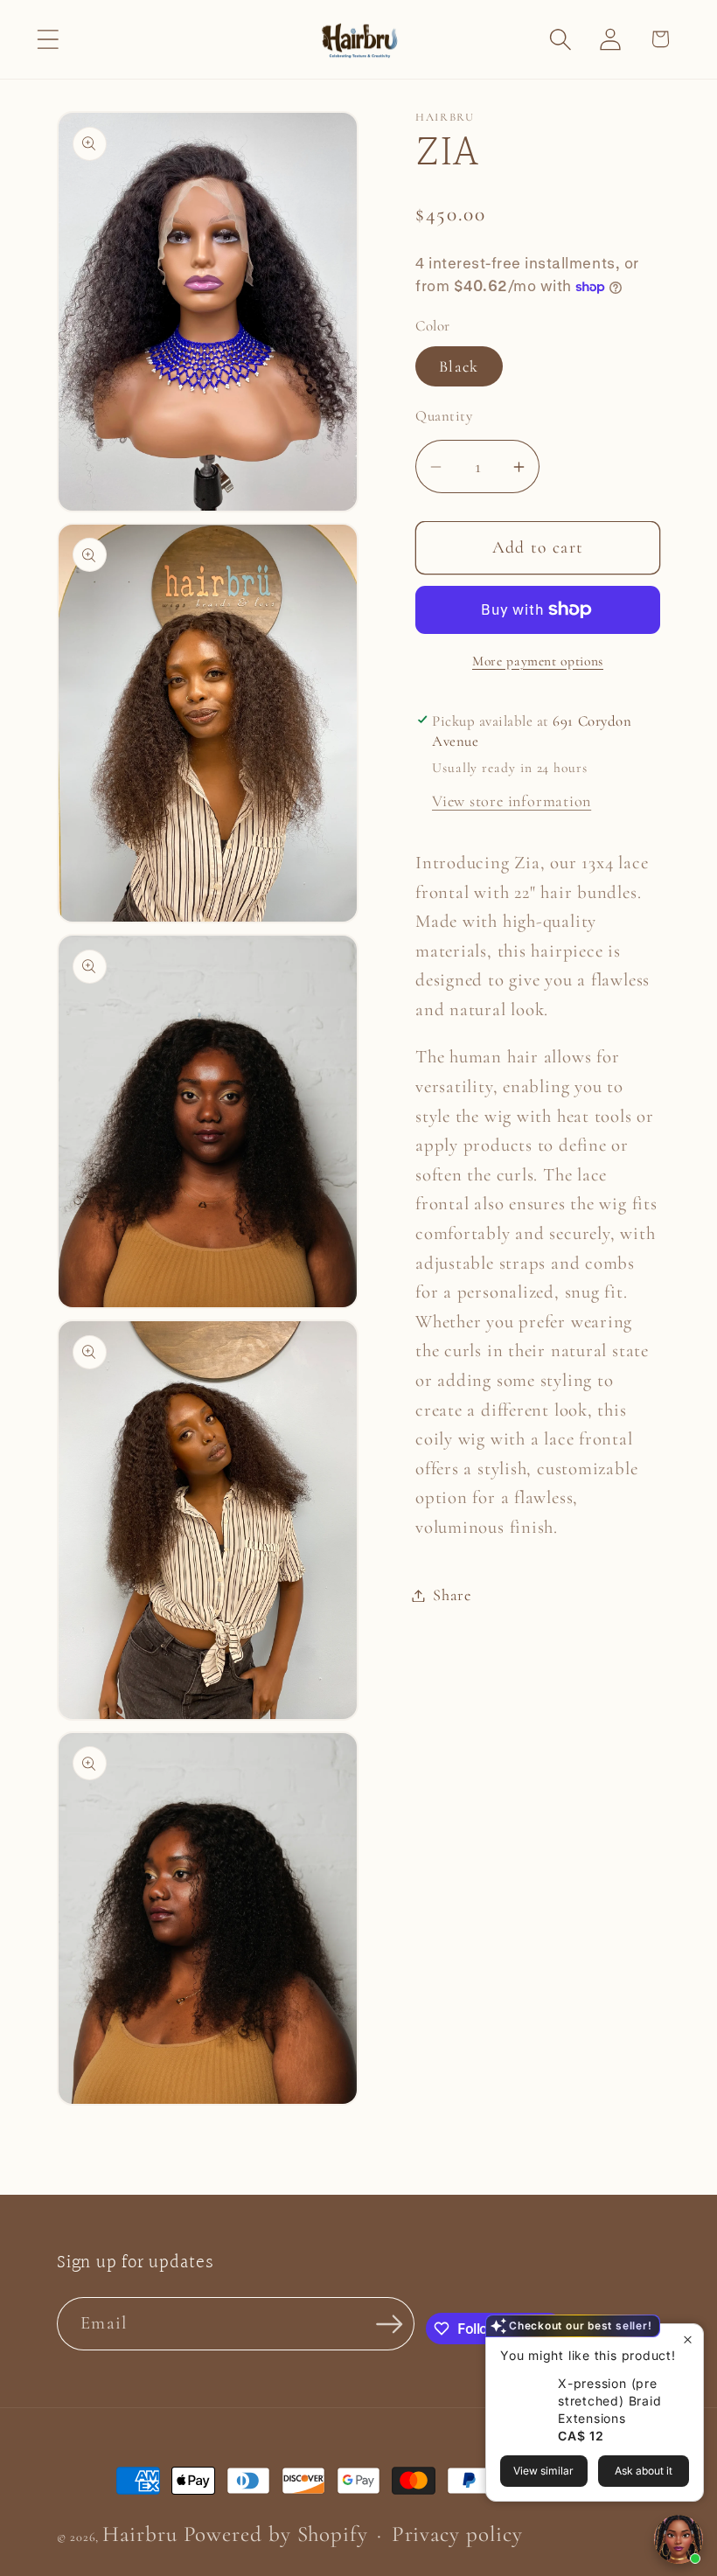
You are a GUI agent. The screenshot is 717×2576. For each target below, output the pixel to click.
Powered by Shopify (276, 2534)
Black (459, 366)
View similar (543, 2471)
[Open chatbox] (679, 2539)
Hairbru (139, 2534)
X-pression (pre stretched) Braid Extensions (609, 2401)
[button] (48, 39)
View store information (512, 801)
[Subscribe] (389, 2324)
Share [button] (452, 1595)
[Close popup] (688, 2339)
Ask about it (644, 2471)
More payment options (538, 661)
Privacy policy (457, 2534)
